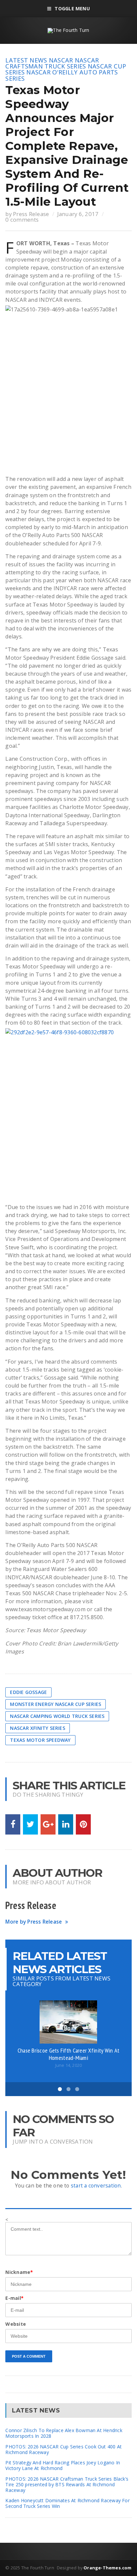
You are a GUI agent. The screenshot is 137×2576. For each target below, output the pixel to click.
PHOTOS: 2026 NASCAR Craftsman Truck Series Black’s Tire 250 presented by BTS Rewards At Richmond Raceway (67, 2484)
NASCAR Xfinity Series (37, 1728)
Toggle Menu (72, 8)
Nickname (19, 2272)
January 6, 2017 (78, 214)
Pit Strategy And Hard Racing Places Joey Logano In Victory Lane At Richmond (63, 2465)
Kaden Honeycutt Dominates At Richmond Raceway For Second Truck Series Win (67, 2503)
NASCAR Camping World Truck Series (57, 1716)
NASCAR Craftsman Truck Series (52, 63)
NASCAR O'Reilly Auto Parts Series (62, 75)
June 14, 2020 (68, 2065)
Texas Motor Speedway (40, 1740)
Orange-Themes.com (107, 2568)
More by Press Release (34, 1922)
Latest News (26, 60)
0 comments (22, 220)
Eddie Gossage (28, 1692)
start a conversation (96, 2186)
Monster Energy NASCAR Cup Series (56, 1704)
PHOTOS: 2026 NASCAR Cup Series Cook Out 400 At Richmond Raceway (64, 2449)
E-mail (14, 2298)
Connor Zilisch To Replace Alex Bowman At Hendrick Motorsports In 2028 (64, 2433)
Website (15, 2324)
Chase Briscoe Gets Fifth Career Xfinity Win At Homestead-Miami (69, 2054)
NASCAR (61, 60)
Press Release (31, 214)
